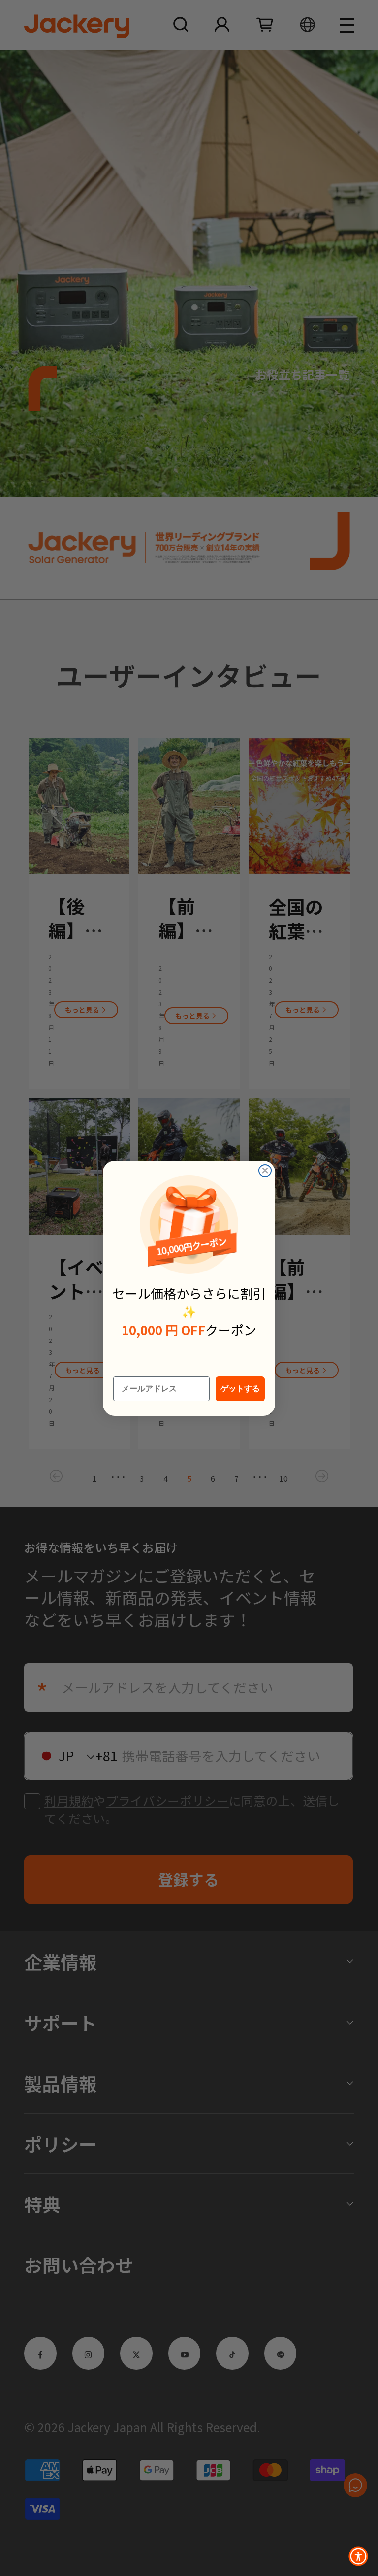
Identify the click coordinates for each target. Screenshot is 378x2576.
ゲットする (240, 1389)
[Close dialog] (265, 1171)
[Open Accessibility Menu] (358, 2556)
